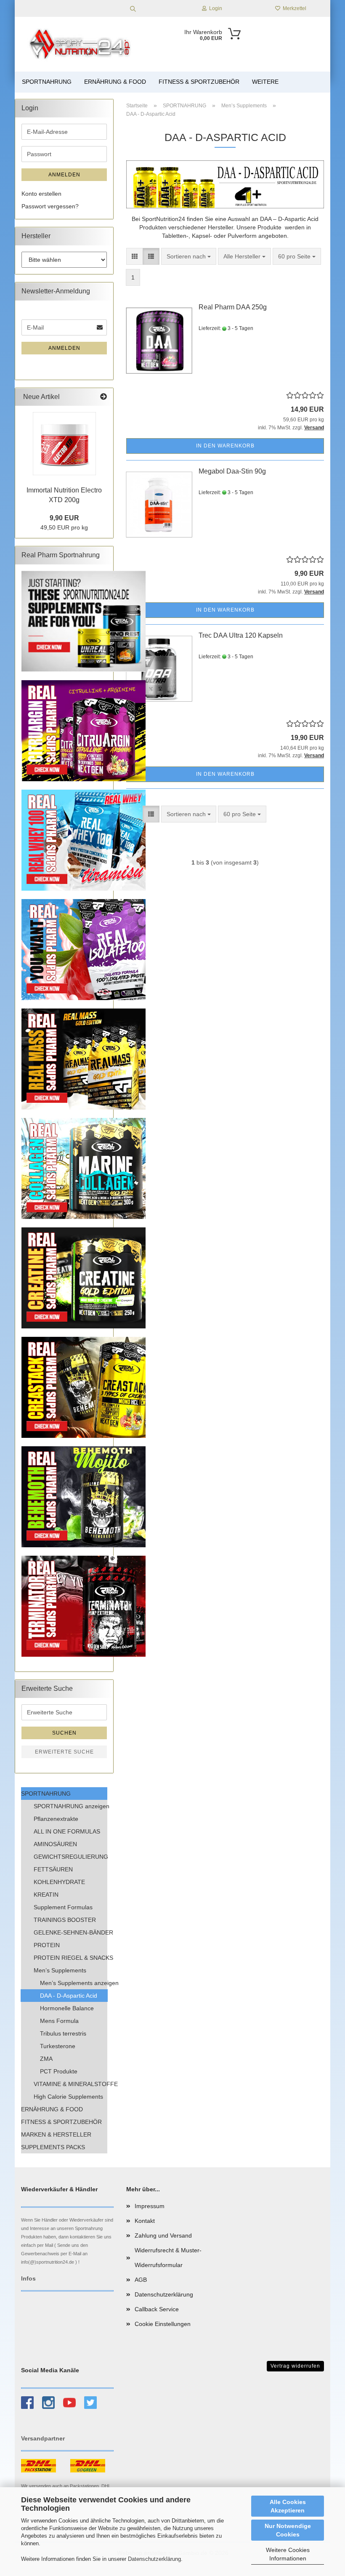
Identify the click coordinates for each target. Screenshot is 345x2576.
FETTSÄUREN (53, 1869)
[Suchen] (133, 8)
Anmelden (64, 175)
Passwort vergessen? (50, 206)
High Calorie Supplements (68, 2097)
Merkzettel (293, 8)
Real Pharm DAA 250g (233, 307)
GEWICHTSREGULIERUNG (70, 1857)
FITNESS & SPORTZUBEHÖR (199, 82)
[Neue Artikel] (103, 397)
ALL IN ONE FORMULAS (67, 1831)
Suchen (64, 1733)
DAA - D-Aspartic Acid (69, 1996)
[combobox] (189, 256)
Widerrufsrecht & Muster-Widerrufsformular (168, 2258)
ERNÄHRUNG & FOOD (115, 82)
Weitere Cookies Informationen (288, 2554)
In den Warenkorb (225, 446)
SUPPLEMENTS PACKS (53, 2147)
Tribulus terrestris (63, 2033)
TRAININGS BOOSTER (65, 1920)
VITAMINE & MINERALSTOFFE (70, 2084)
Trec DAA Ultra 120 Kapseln (241, 635)
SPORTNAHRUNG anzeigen (70, 1806)
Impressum (150, 2206)
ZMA (46, 2059)
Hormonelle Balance (67, 2008)
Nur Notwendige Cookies (288, 2530)
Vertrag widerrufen (295, 2366)
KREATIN (46, 1895)
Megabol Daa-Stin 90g (232, 471)
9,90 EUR (64, 518)
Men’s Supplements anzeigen (74, 1983)
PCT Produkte (59, 2071)
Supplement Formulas (63, 1907)
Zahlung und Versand (163, 2235)
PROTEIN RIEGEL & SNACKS (70, 1958)
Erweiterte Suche (64, 1752)
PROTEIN (47, 1945)
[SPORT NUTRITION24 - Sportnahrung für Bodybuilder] (81, 44)
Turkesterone (58, 2046)
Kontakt (145, 2221)
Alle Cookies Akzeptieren (288, 2506)
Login (214, 8)
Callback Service (157, 2309)
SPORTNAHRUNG (47, 82)
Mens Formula (59, 2021)
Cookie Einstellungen (163, 2324)
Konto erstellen (41, 194)
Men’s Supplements (60, 1970)
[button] (135, 256)
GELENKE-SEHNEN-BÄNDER (70, 1932)
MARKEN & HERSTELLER (56, 2134)
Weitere (265, 82)
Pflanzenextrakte (56, 1819)
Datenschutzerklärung (154, 2559)
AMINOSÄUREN (55, 1844)
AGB (141, 2280)
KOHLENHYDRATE (59, 1882)
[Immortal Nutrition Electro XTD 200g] (64, 444)
